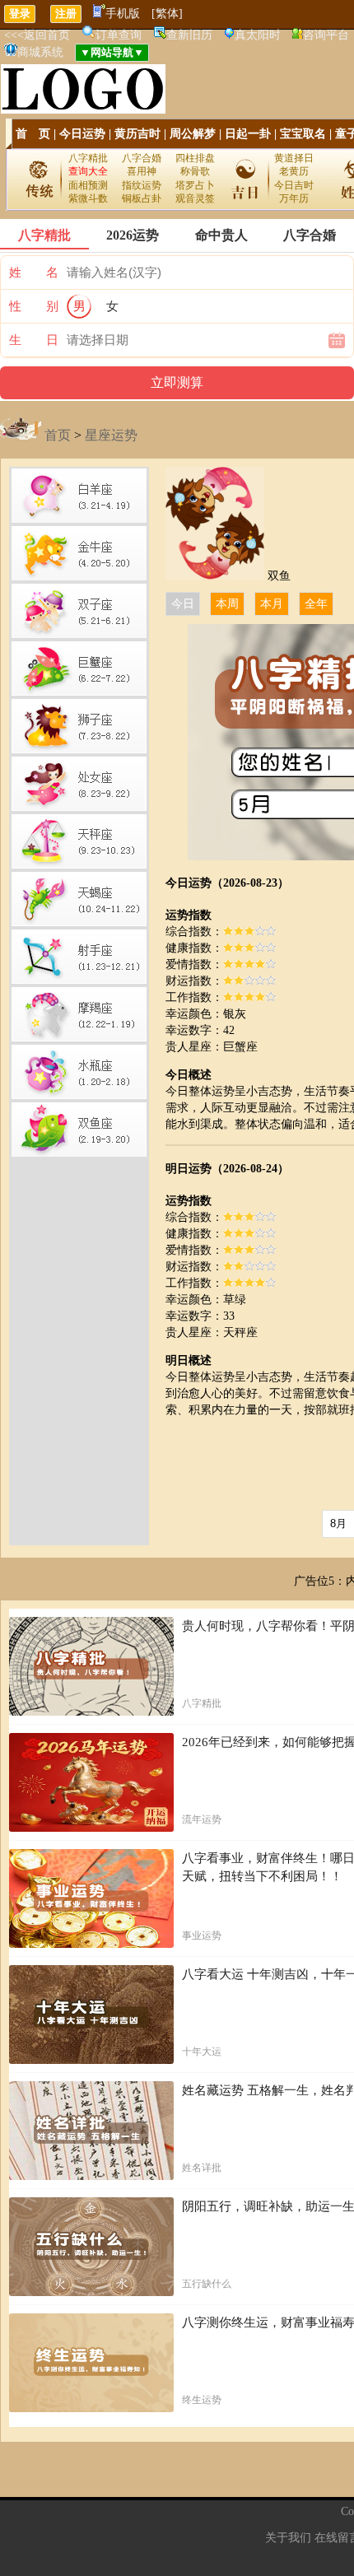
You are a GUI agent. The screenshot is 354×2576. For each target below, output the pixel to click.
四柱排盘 (195, 158)
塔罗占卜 (195, 185)
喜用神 (142, 171)
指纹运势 (142, 185)
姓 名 (34, 273)
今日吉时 (294, 185)
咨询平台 (326, 35)
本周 (227, 604)
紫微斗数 (88, 198)
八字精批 (88, 158)
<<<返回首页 (37, 35)
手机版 (123, 14)
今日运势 (82, 134)
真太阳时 (258, 35)
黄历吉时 (137, 134)
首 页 (33, 134)
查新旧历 (189, 35)
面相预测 (88, 185)
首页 (58, 435)
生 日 (34, 340)
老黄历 (294, 171)
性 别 (34, 306)
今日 (183, 604)
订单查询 (119, 35)
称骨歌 (195, 171)
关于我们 (288, 2538)
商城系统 (40, 52)
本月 (272, 604)
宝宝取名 (303, 134)
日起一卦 (248, 134)
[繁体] (167, 14)
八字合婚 (142, 158)
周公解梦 (193, 134)
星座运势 (111, 435)
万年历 (294, 198)
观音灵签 (195, 198)
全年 (316, 604)
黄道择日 (294, 158)
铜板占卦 (142, 198)
